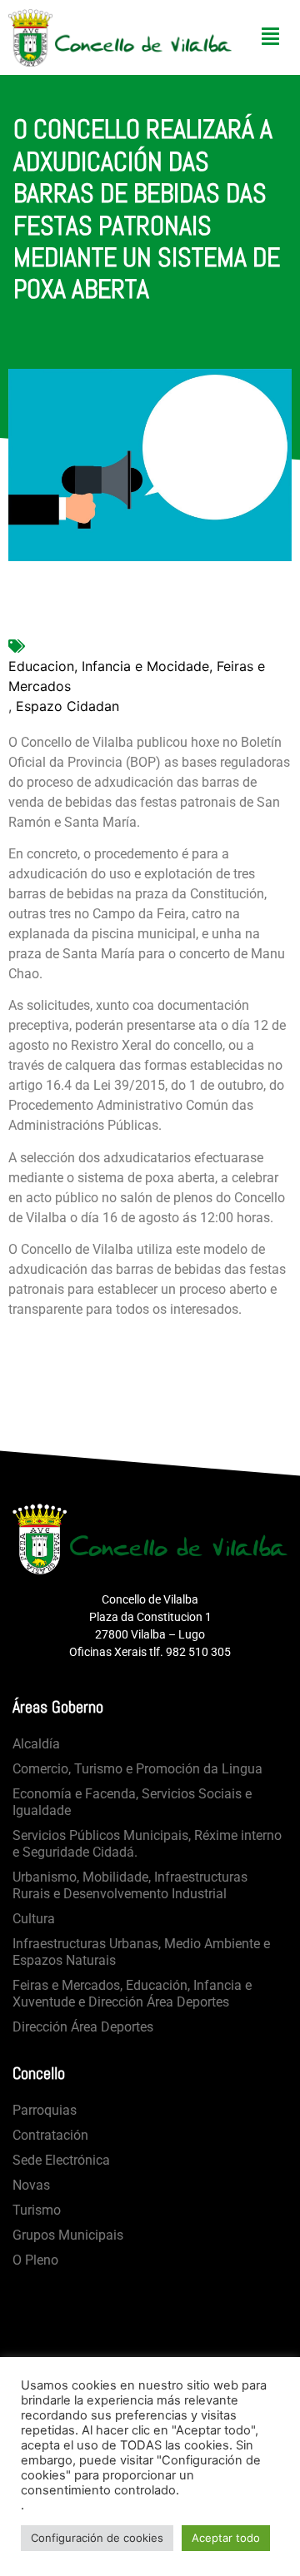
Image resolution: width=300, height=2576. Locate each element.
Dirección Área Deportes (83, 2027)
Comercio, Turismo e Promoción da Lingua (137, 1769)
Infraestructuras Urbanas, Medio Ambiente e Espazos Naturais (141, 1952)
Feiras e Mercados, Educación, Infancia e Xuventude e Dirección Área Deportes (132, 1994)
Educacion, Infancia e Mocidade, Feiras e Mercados (137, 676)
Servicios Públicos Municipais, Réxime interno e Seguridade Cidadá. (147, 1844)
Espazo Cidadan (67, 706)
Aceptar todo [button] (226, 2538)
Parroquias (45, 2110)
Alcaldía (36, 1744)
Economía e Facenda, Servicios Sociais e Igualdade (132, 1802)
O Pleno (35, 2260)
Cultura (34, 1919)
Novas (31, 2185)
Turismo (37, 2210)
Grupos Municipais (68, 2235)
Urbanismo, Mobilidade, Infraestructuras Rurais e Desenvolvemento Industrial (130, 1885)
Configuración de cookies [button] (97, 2538)
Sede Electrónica (61, 2160)
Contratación (50, 2135)
